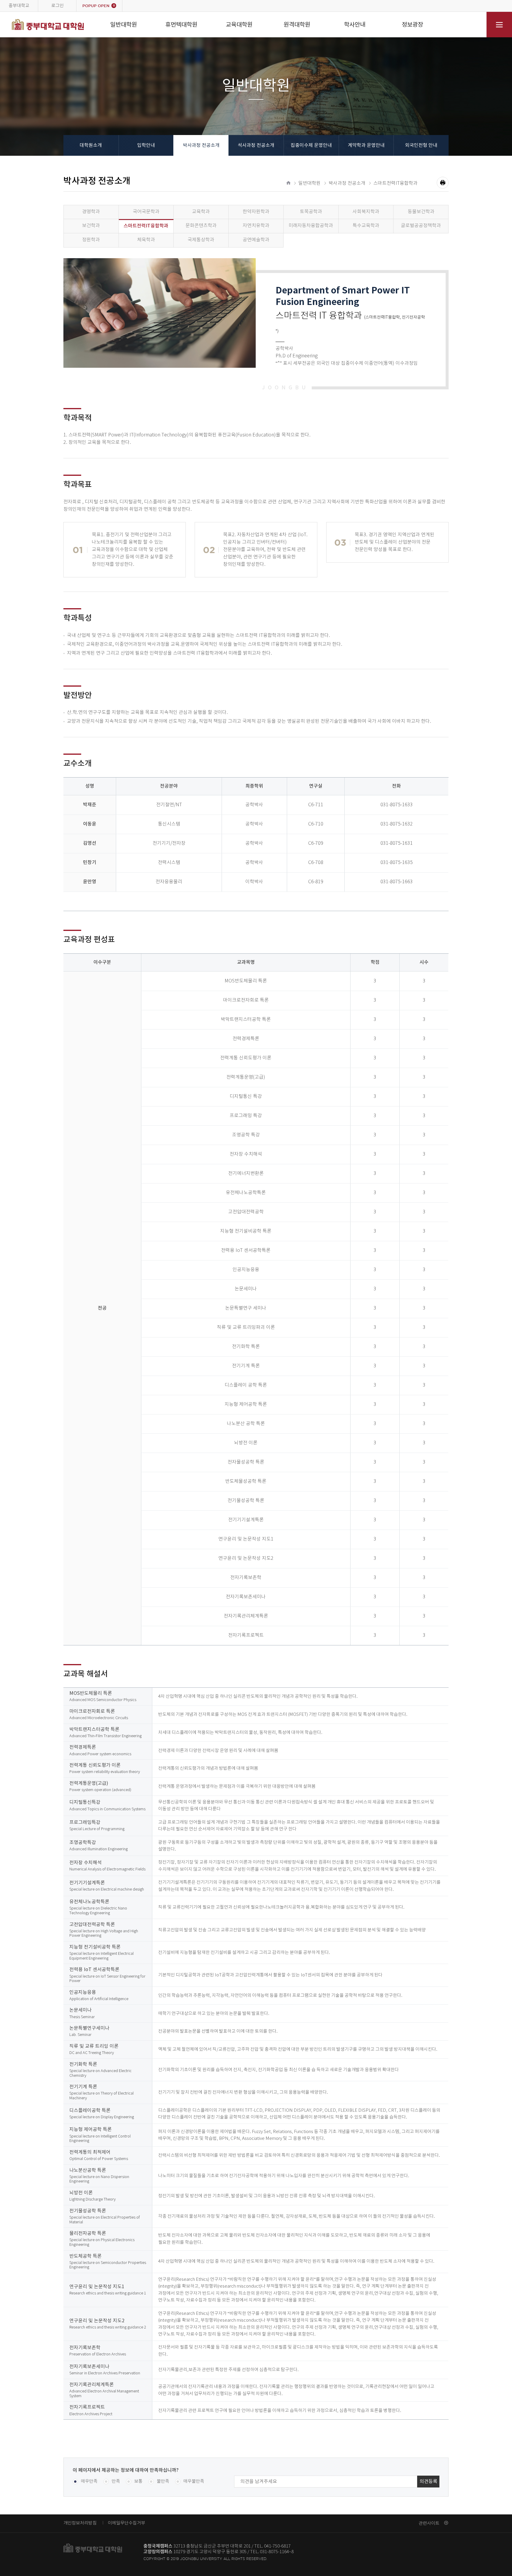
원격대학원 (297, 25)
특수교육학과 (366, 226)
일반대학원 (124, 25)
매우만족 (89, 2481)
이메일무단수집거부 (127, 2523)
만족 (116, 2481)
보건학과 (91, 226)
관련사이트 (429, 2523)
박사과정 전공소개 (201, 145)
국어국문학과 (146, 212)
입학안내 (146, 145)
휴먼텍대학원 (181, 25)
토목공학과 (311, 212)
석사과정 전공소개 (256, 145)
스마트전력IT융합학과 (395, 183)
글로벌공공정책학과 (421, 226)
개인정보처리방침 (80, 2523)
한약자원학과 (256, 212)
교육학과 (201, 212)
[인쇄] (443, 183)
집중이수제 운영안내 (311, 145)
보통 (138, 2481)
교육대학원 (239, 25)
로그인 (57, 6)
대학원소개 (91, 145)
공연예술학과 (256, 240)
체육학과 (146, 240)
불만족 (163, 2481)
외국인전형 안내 (421, 145)
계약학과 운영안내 (366, 145)
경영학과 (91, 212)
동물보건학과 (421, 212)
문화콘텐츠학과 (201, 226)
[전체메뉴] (499, 25)
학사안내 (355, 25)
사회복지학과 (366, 212)
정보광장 (412, 25)
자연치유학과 (256, 226)
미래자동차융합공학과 (311, 226)
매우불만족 (194, 2481)
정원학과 (91, 240)
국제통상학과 (201, 240)
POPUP (99, 6)
